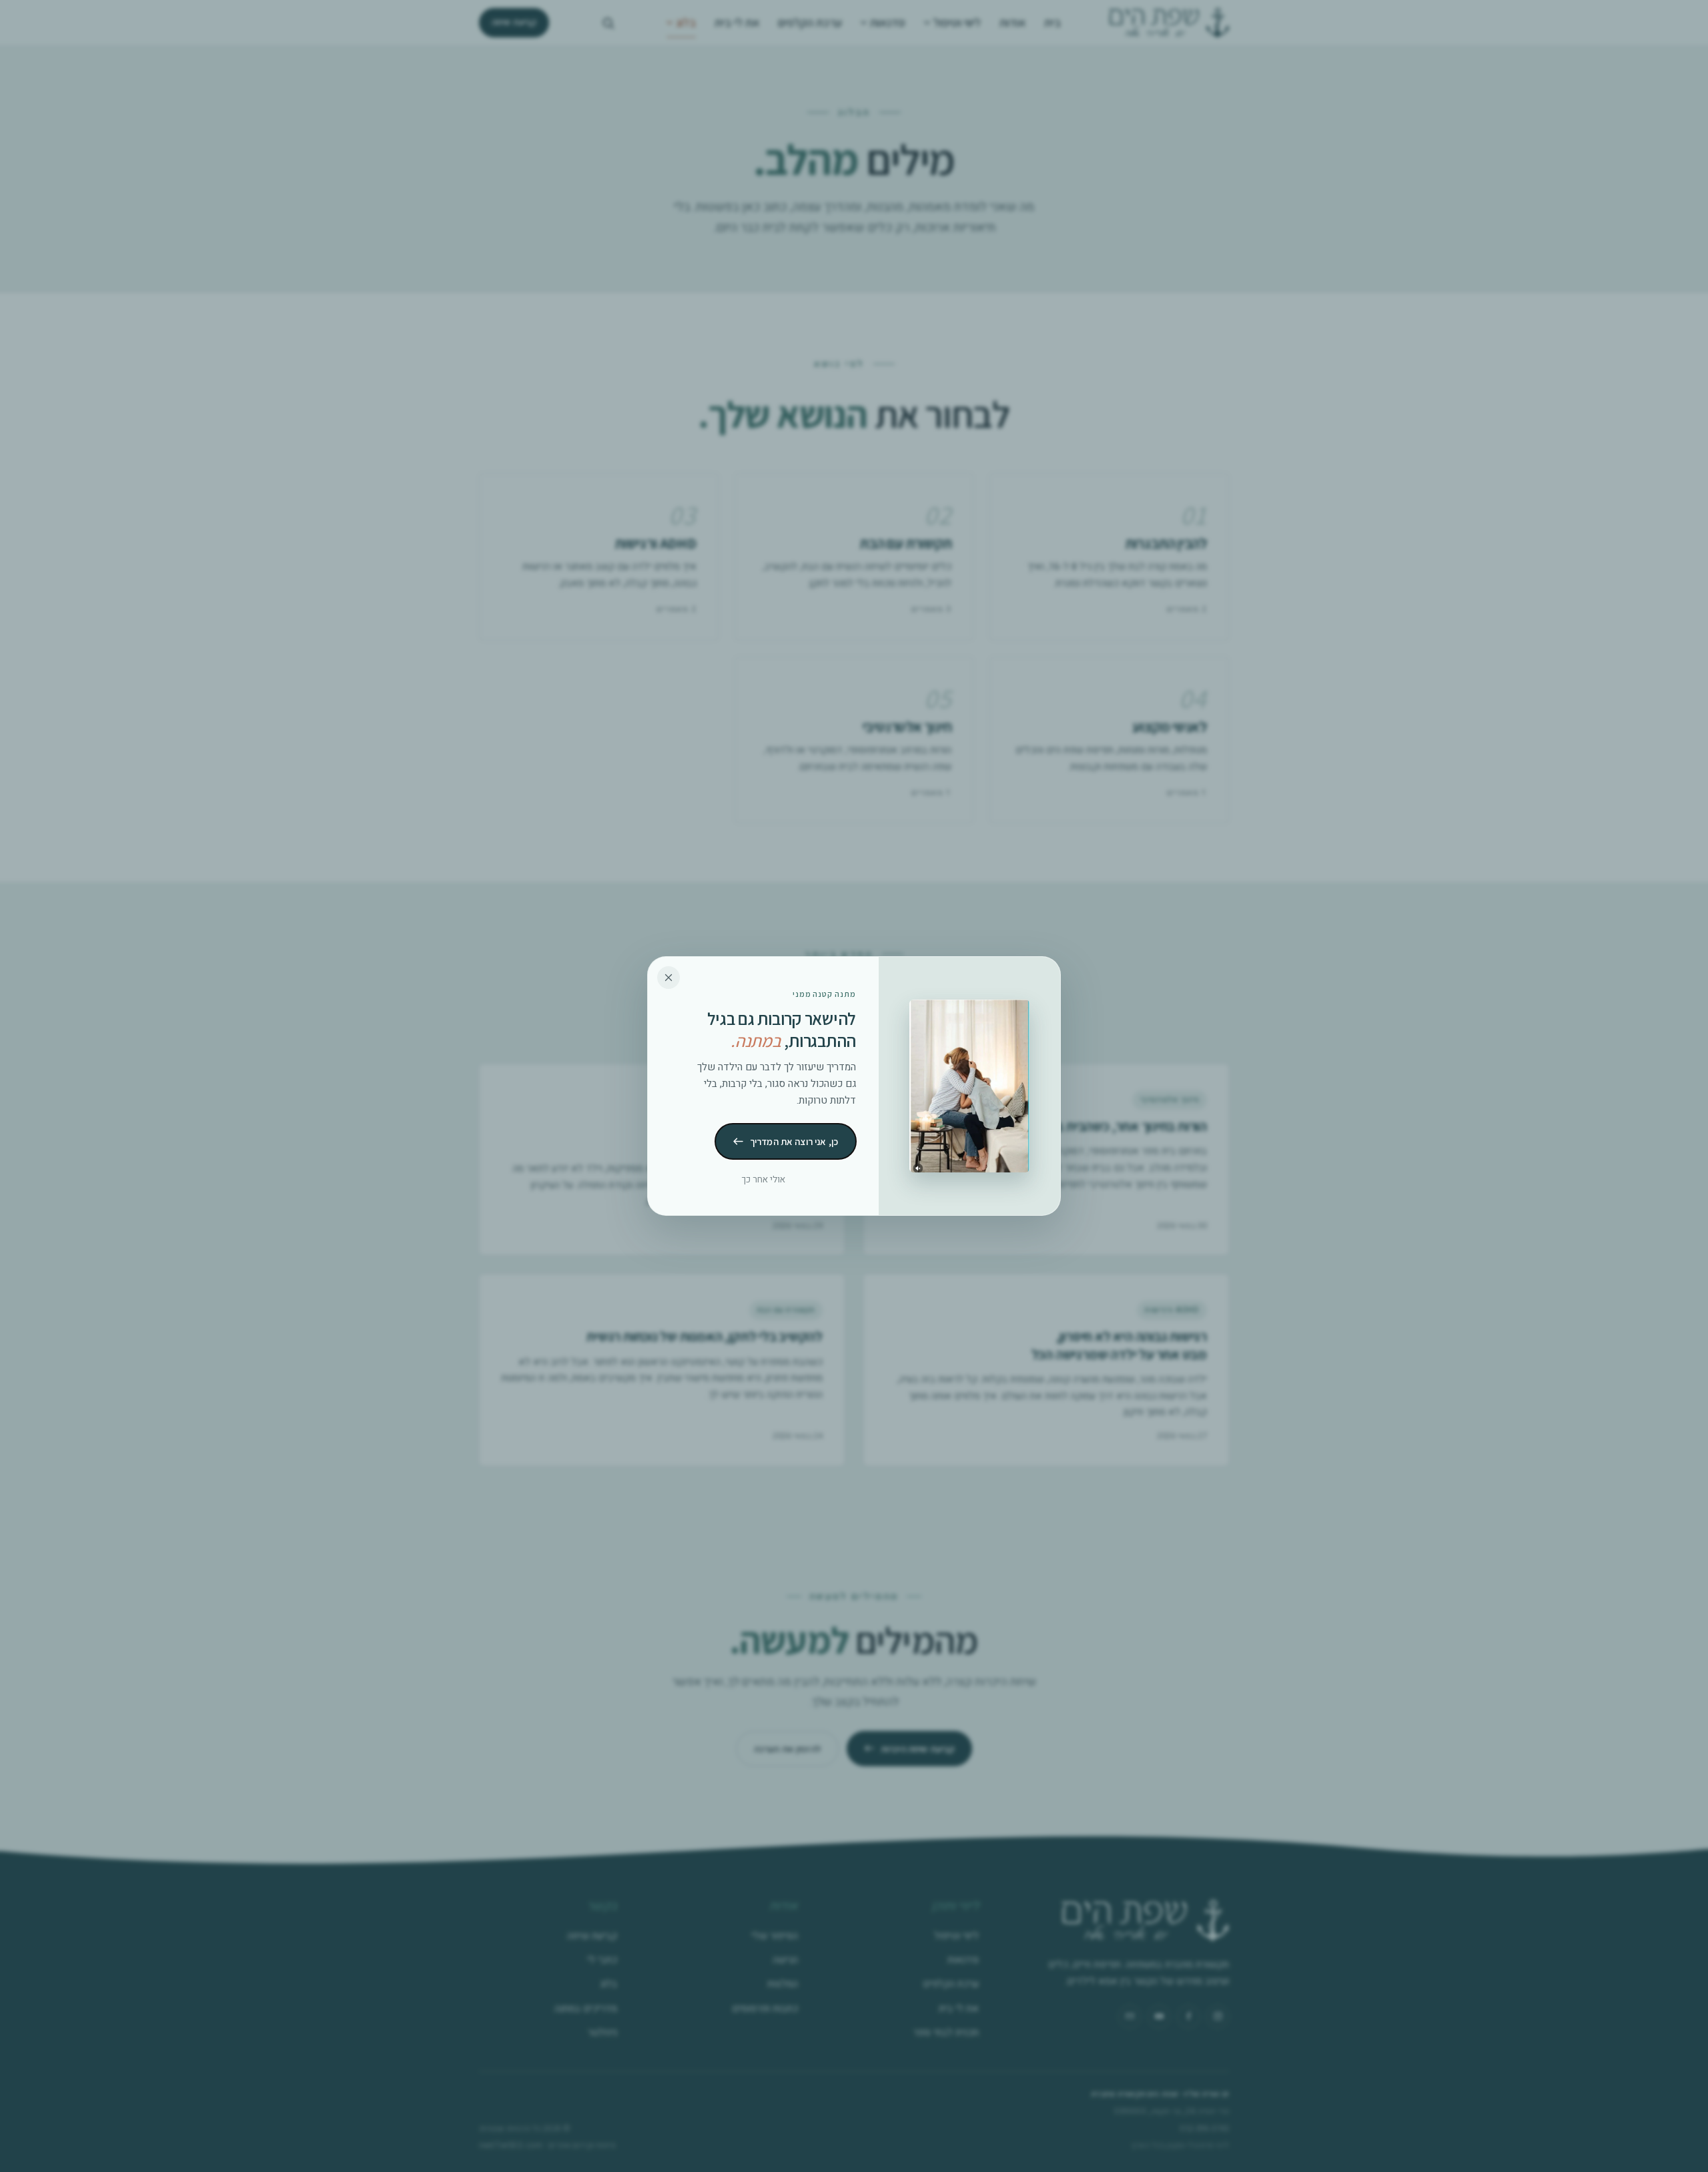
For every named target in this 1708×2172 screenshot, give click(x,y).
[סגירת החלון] (669, 978)
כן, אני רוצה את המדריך (794, 1141)
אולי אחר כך (764, 1180)
